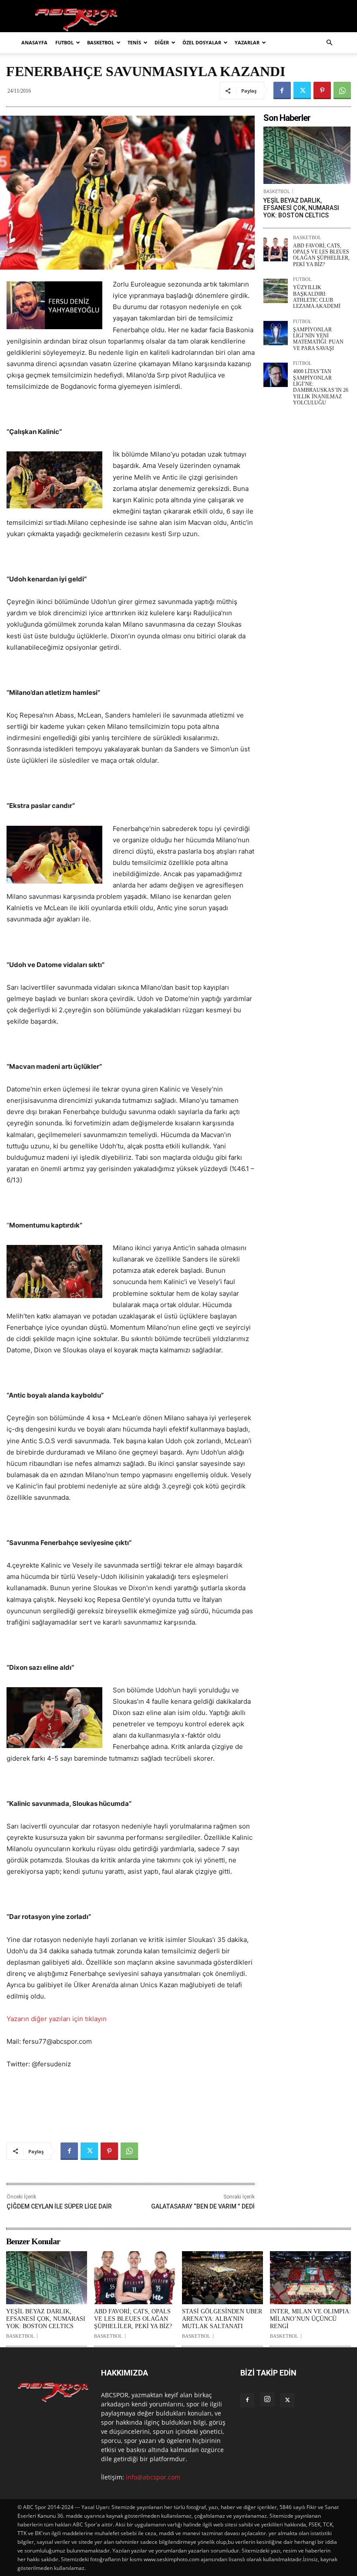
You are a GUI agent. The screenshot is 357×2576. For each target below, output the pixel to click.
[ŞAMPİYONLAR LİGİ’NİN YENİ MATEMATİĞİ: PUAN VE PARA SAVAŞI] (276, 333)
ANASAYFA (34, 42)
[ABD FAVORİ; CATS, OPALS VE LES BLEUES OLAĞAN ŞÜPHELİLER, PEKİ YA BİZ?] (276, 249)
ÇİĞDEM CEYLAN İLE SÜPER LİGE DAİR (59, 2206)
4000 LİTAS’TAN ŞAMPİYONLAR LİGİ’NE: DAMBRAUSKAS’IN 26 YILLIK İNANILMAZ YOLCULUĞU (321, 387)
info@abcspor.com (153, 2477)
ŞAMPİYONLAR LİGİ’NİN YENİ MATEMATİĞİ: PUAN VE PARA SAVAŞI (318, 339)
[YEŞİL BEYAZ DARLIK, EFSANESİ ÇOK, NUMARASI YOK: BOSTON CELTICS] (307, 155)
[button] (329, 43)
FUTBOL (64, 42)
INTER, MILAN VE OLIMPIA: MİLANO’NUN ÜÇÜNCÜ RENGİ (310, 2319)
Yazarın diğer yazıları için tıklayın (57, 2019)
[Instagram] (267, 2399)
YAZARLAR (247, 42)
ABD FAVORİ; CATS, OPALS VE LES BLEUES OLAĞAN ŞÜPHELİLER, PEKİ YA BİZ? (321, 255)
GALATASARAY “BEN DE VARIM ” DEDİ (203, 2206)
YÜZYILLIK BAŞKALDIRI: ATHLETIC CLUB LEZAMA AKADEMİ (317, 297)
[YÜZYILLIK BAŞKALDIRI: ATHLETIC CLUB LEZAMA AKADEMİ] (276, 291)
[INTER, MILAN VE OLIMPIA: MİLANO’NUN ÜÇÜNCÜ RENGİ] (310, 2278)
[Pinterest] (322, 90)
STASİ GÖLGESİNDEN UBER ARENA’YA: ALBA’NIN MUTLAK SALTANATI (222, 2319)
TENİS (134, 42)
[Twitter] (302, 90)
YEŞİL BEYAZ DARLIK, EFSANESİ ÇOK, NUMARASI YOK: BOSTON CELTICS (301, 208)
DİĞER (162, 42)
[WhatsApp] (342, 90)
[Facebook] (282, 90)
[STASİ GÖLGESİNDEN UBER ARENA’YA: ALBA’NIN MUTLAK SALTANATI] (222, 2278)
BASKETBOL (101, 42)
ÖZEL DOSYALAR (202, 42)
